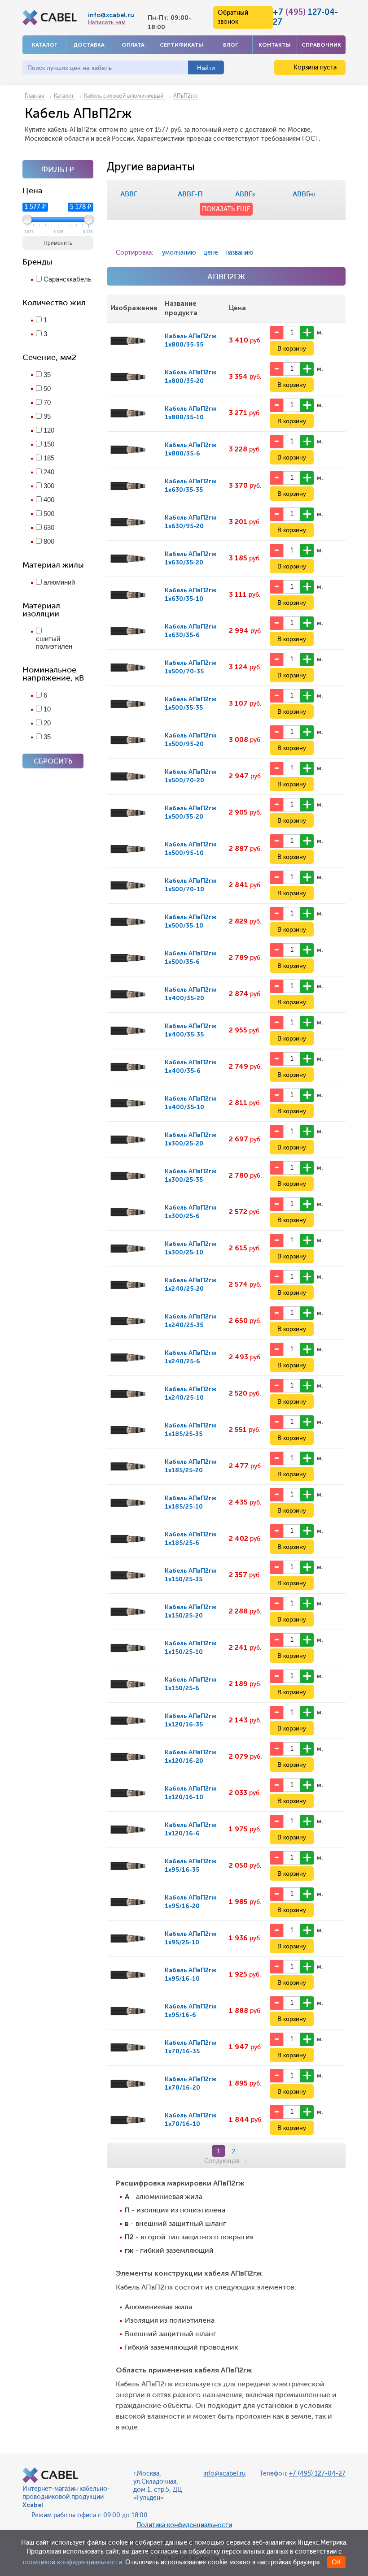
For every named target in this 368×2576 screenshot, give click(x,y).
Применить (58, 243)
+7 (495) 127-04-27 (317, 2474)
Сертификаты (182, 45)
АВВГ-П (190, 194)
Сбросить (53, 761)
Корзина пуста (314, 67)
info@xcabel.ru (111, 15)
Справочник (321, 45)
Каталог (44, 45)
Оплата (133, 45)
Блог (230, 45)
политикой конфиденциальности (72, 2562)
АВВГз (245, 194)
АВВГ (129, 194)
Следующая (226, 2161)
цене (211, 253)
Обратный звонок (233, 17)
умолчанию (179, 253)
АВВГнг (304, 194)
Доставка (89, 45)
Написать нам (107, 22)
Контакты (275, 45)
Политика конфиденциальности (184, 2525)
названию (239, 253)
